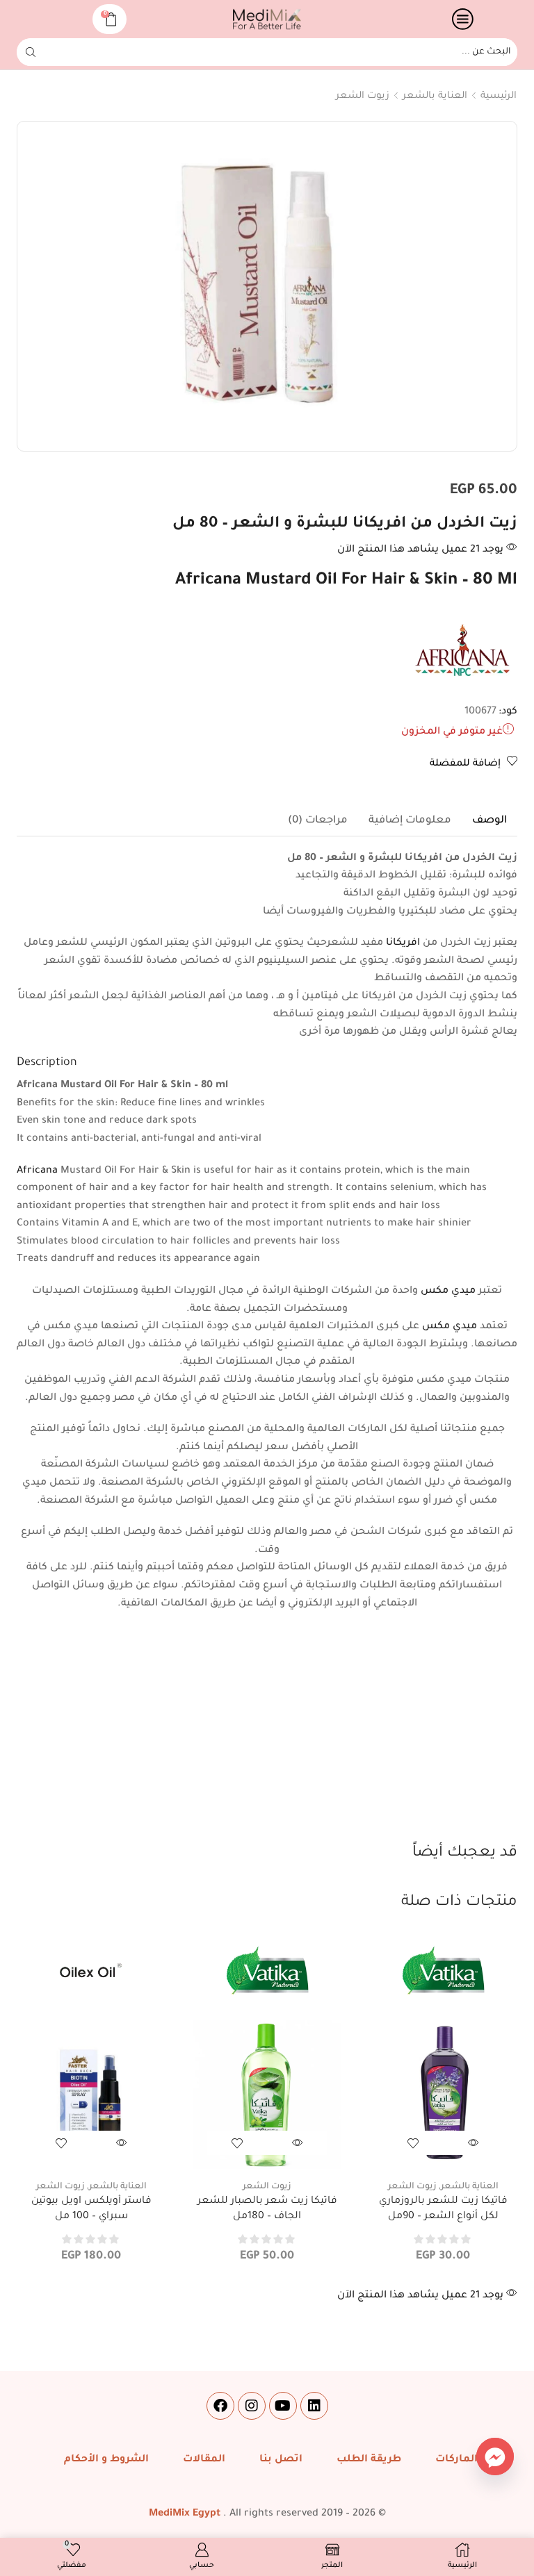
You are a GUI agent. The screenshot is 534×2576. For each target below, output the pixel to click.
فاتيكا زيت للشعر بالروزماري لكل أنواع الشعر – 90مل (443, 2209)
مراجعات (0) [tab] (318, 821)
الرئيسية (499, 96)
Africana (37, 1171)
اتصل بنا (281, 2460)
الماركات (456, 2460)
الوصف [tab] (489, 821)
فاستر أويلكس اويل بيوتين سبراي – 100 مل (91, 2209)
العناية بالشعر (435, 96)
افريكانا (403, 943)
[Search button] (31, 52)
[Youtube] (283, 2406)
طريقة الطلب (369, 2460)
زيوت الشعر (363, 96)
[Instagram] (252, 2406)
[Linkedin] (314, 2406)
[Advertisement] (267, 1738)
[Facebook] (220, 2406)
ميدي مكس (448, 1291)
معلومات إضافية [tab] (410, 821)
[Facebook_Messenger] (495, 2457)
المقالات (204, 2460)
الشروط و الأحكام (106, 2460)
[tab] (489, 821)
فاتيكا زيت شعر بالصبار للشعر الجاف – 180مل (267, 2209)
